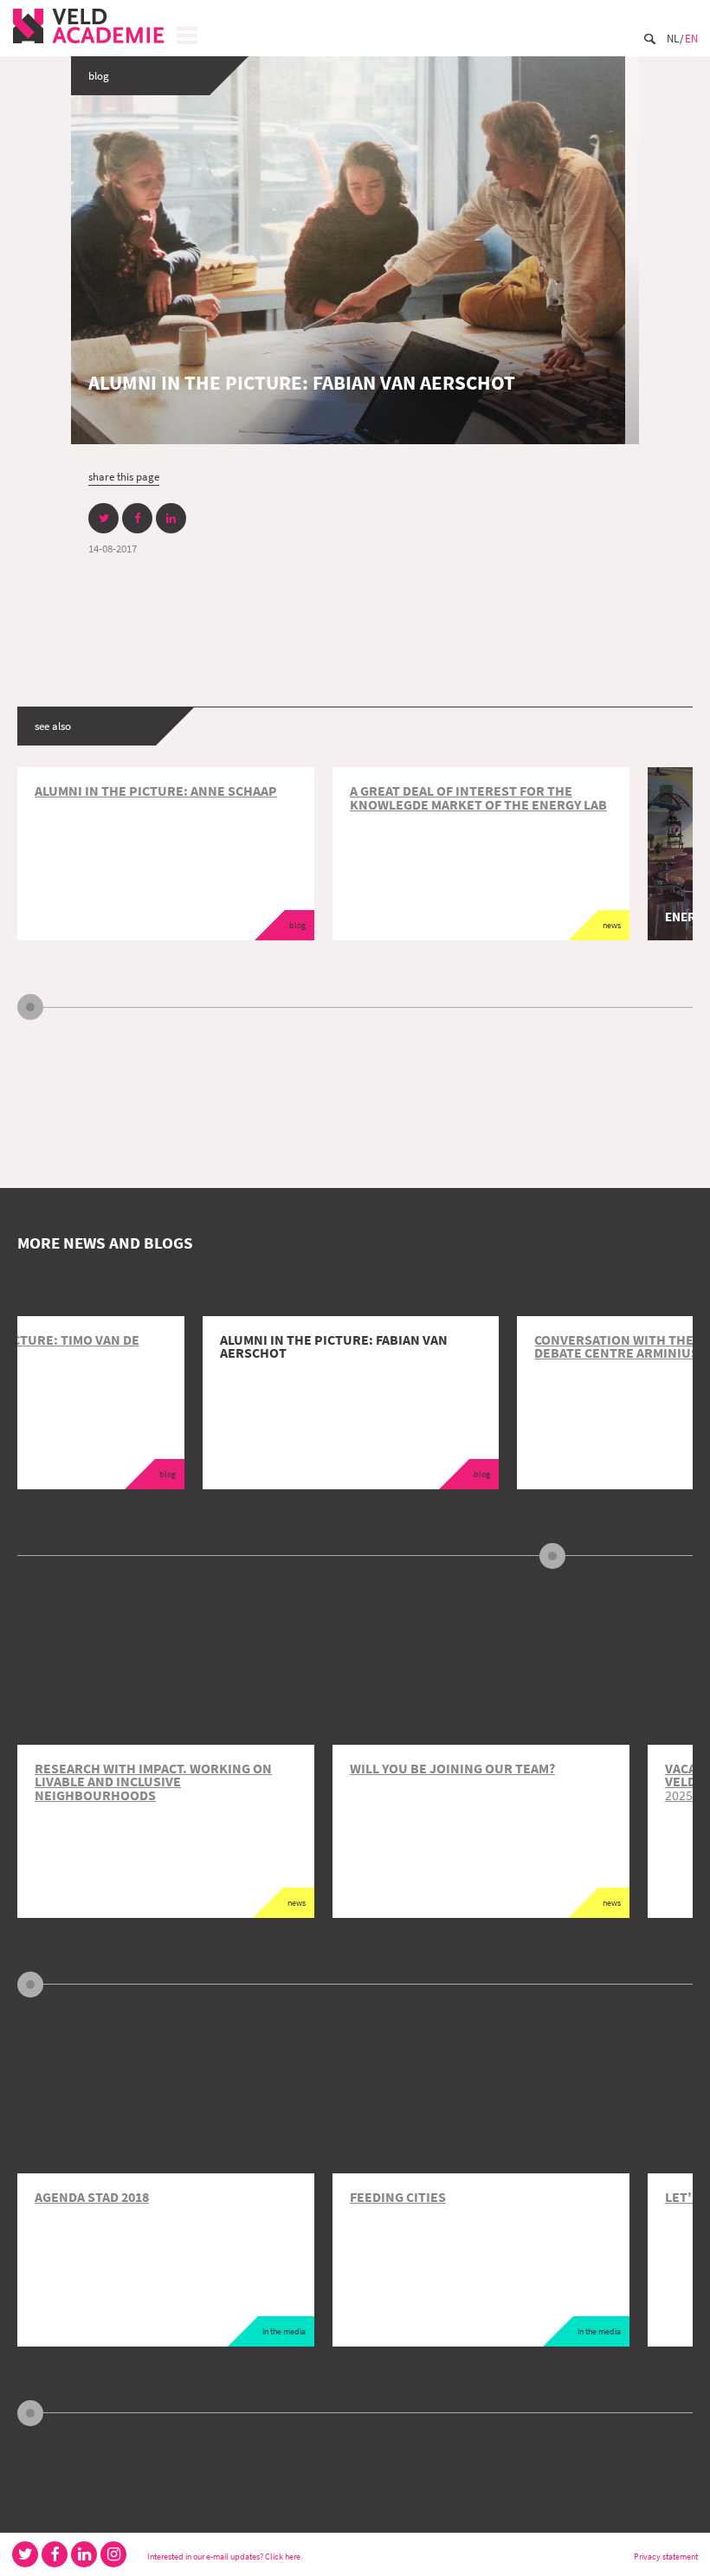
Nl (673, 38)
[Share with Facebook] (137, 518)
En (691, 38)
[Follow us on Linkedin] (84, 2554)
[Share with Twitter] (103, 518)
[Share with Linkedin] (171, 518)
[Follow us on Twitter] (25, 2554)
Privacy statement (666, 2557)
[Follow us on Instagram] (113, 2554)
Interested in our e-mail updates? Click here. (225, 2557)
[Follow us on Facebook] (55, 2554)
